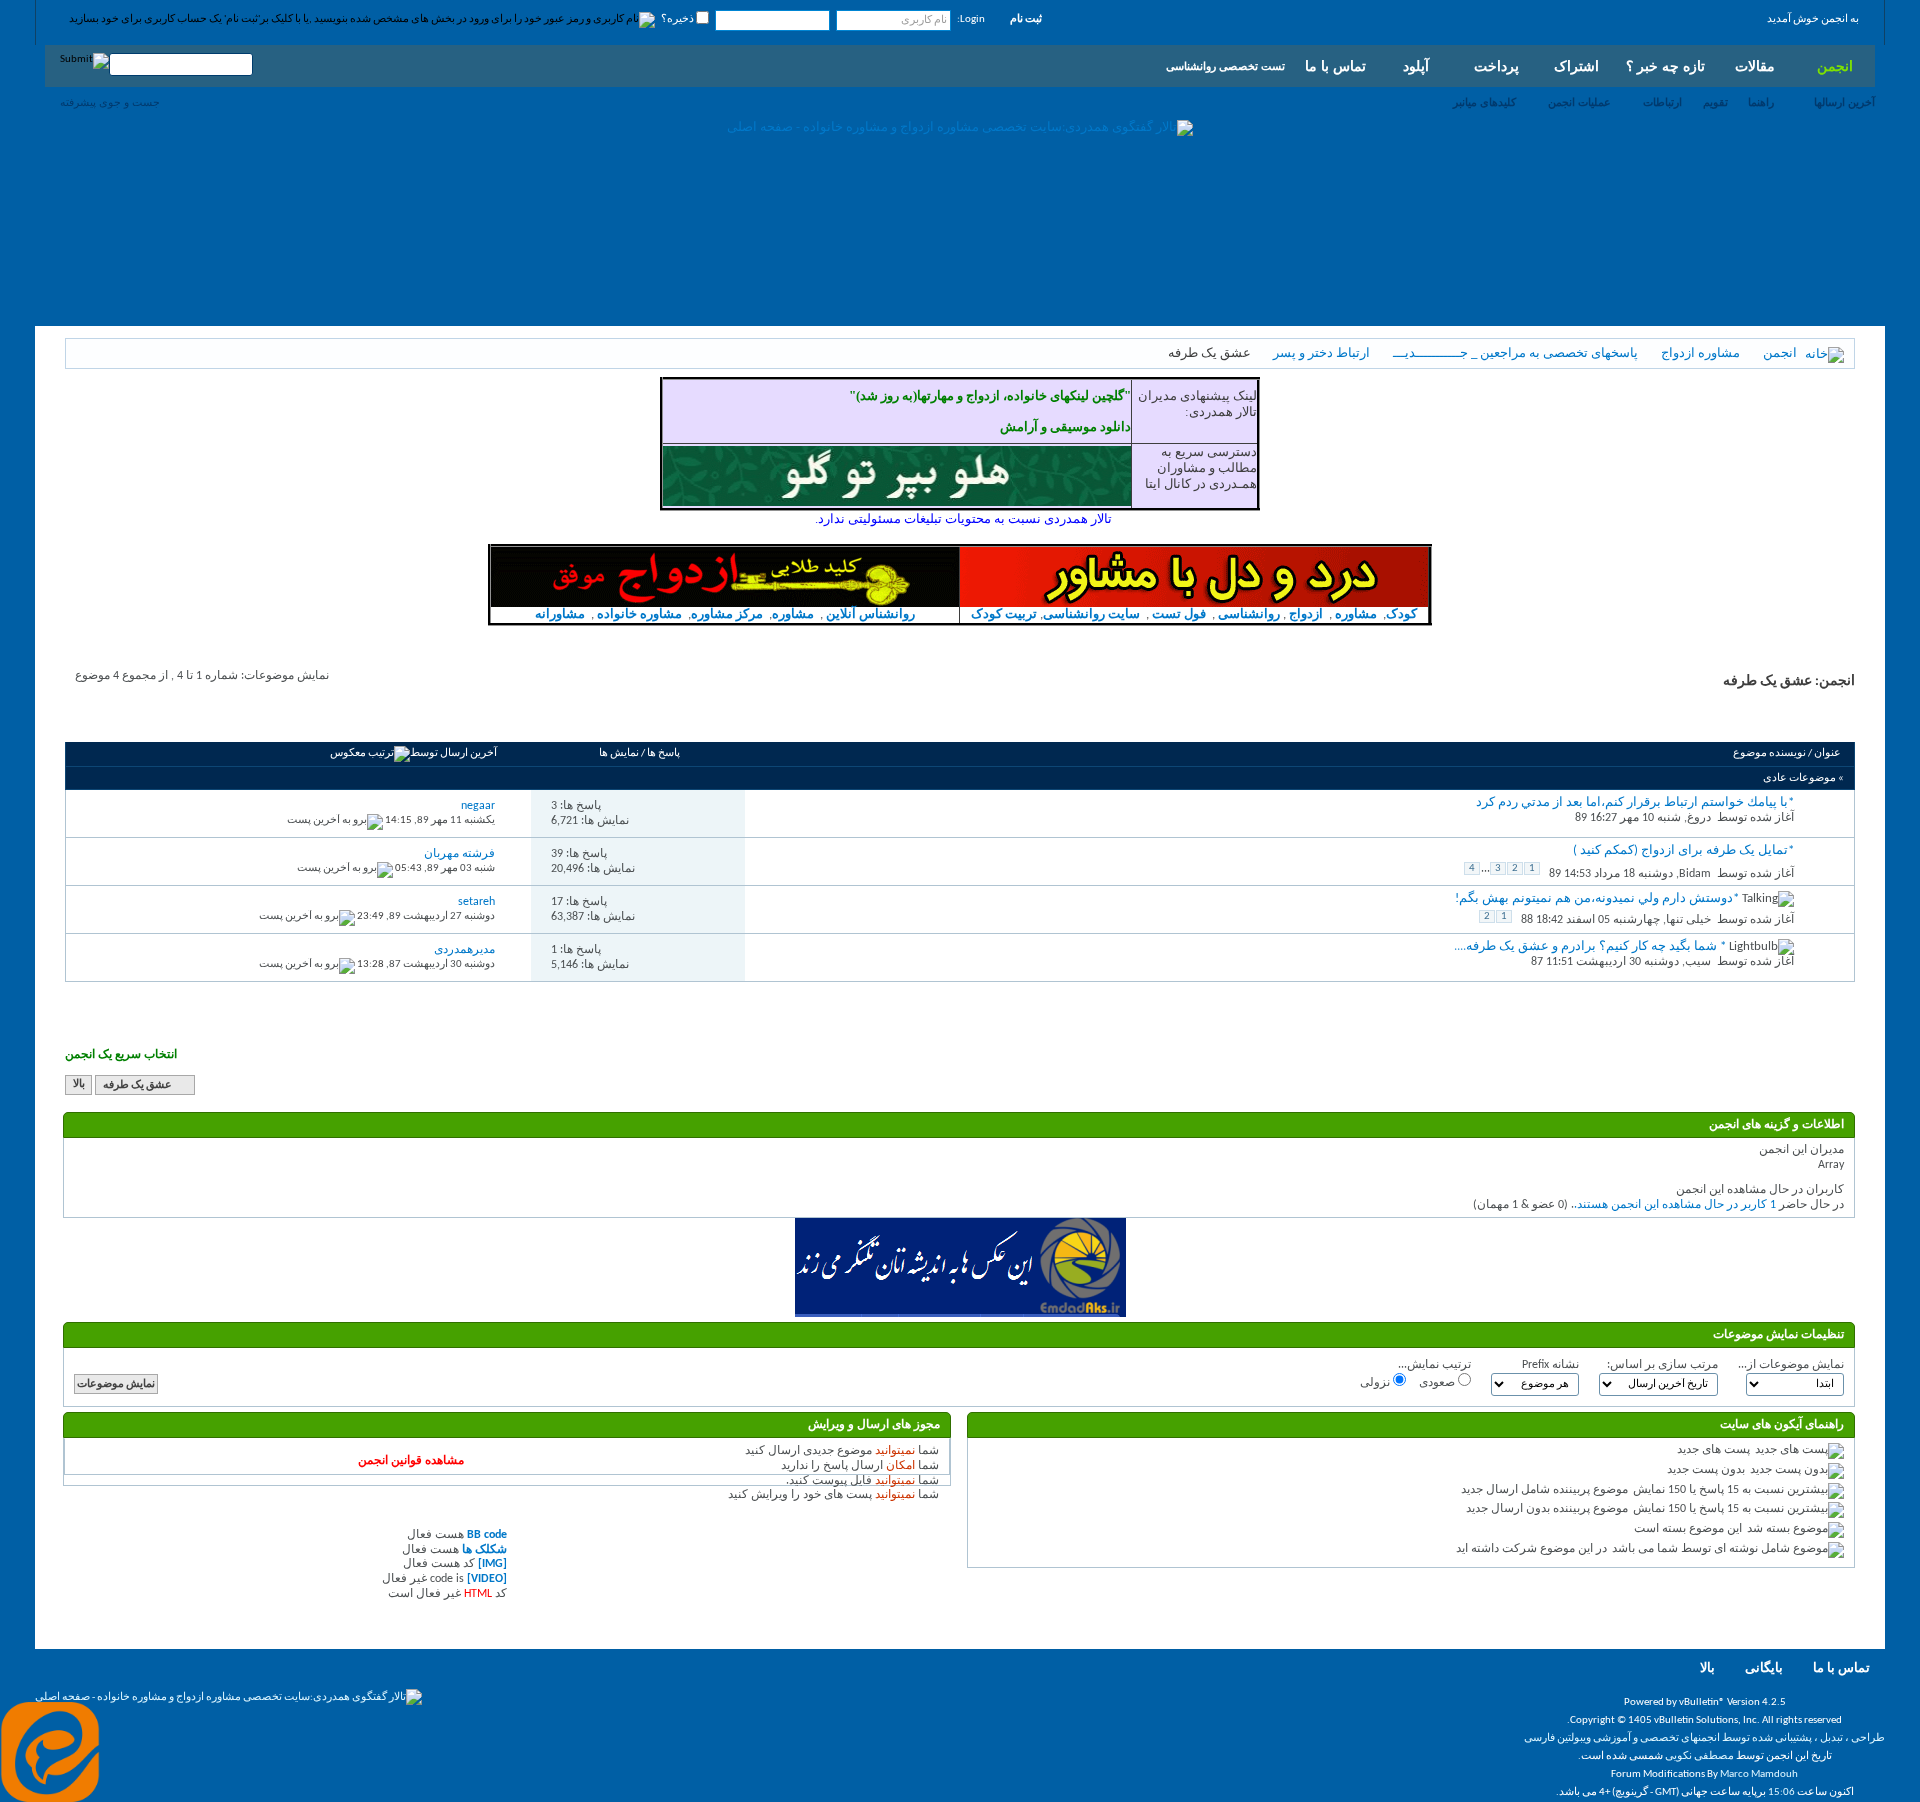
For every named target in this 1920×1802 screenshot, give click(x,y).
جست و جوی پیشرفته (110, 102)
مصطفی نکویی (1699, 1756)
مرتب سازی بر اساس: (1662, 1365)
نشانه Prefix (1550, 1365)
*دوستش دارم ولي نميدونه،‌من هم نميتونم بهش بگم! (1597, 898)
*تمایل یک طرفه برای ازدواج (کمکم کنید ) (1683, 850)
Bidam (1695, 874)
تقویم (1715, 102)
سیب (1698, 962)
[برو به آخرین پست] (335, 820)
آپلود (1416, 66)
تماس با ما (1335, 66)
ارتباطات (1662, 102)
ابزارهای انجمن (224, 719)
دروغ (1699, 818)
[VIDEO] (487, 1579)
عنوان (1827, 753)
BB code (487, 1535)
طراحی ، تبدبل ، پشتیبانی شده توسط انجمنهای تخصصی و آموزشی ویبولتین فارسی (1704, 1738)
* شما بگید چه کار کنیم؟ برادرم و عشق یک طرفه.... (1590, 946)
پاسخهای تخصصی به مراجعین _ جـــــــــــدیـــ (1515, 353)
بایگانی (1764, 1668)
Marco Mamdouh (1759, 1774)
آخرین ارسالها (1844, 102)
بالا (79, 1085)
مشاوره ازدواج (1700, 353)
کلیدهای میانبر (1484, 102)
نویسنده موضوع (1769, 753)
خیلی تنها (1688, 920)
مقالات (1755, 66)
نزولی (1376, 1383)
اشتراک (1576, 66)
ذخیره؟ (678, 19)
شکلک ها (484, 1550)
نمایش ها (619, 753)
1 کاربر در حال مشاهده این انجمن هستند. (1675, 1205)
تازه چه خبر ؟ (1665, 66)
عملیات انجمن (1579, 102)
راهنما (1761, 102)
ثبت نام (1026, 19)
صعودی (1438, 1383)
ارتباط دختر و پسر (1321, 353)
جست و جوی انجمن (125, 719)
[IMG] (492, 1564)
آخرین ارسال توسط (453, 753)
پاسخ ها (663, 753)
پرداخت (1496, 66)
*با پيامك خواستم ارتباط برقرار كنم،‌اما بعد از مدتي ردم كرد (1635, 802)
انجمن (1835, 66)
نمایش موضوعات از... (1791, 1365)
